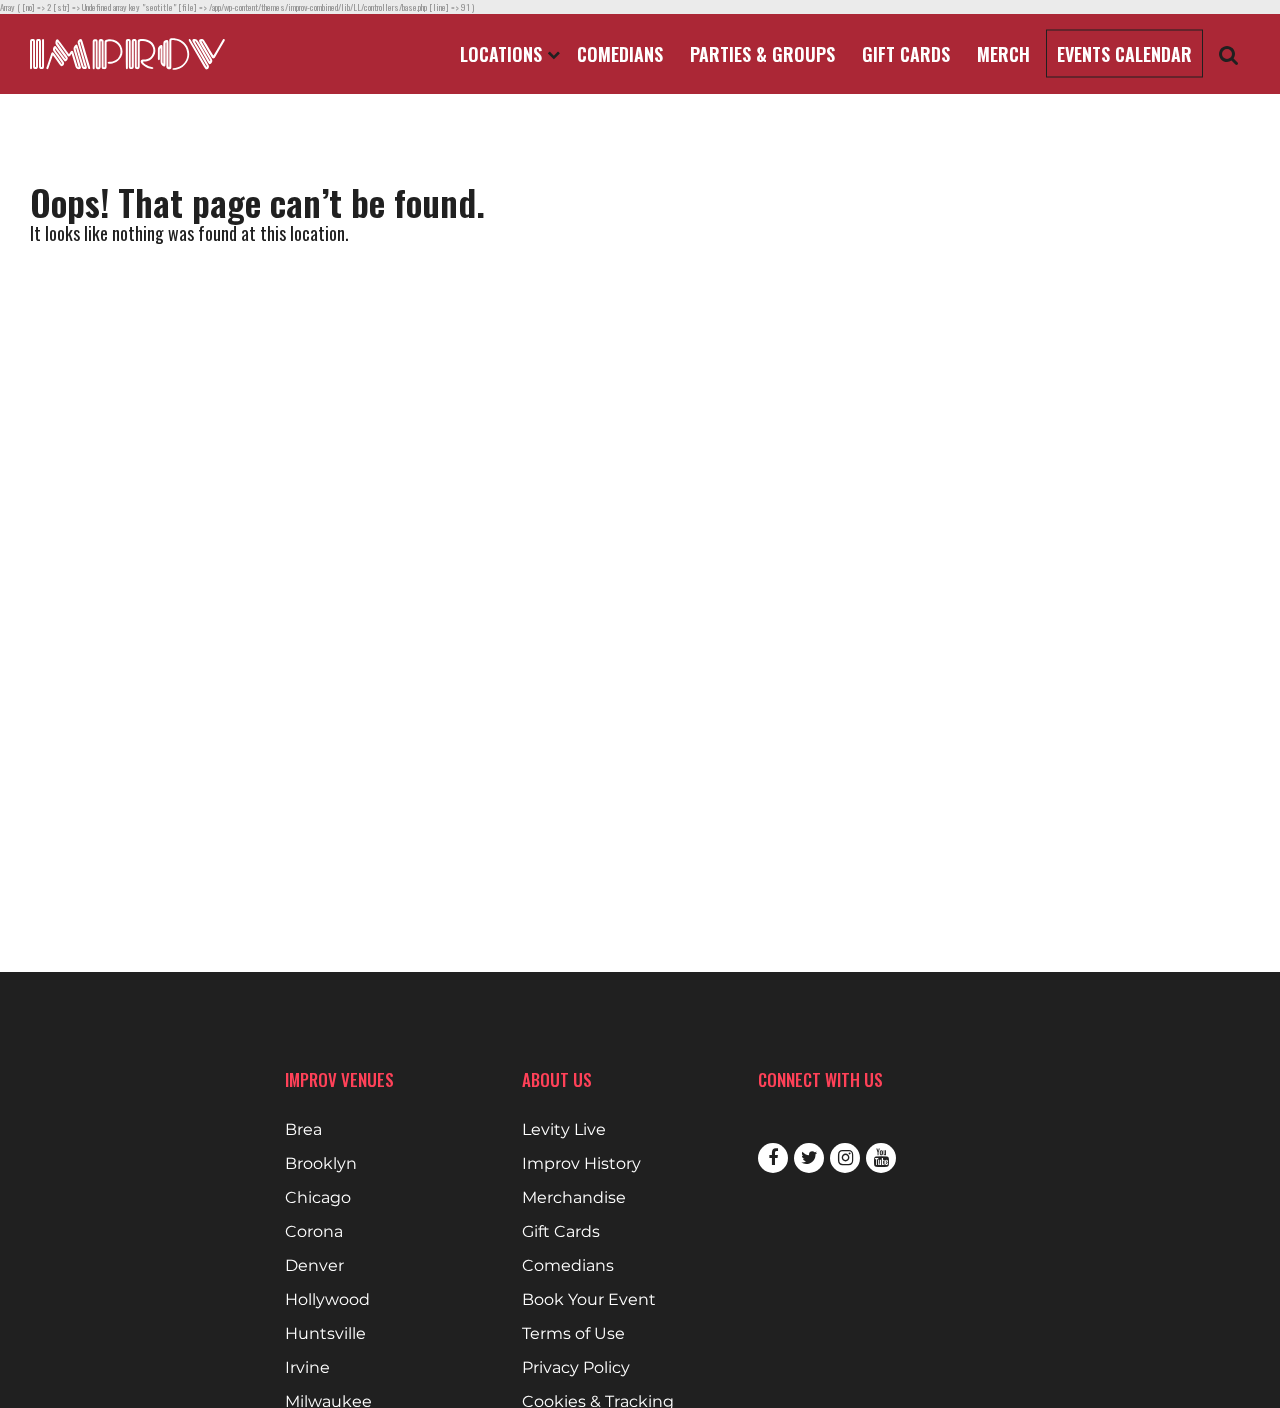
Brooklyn (321, 1164)
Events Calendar (1124, 54)
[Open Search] (1229, 54)
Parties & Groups (762, 54)
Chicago (318, 1198)
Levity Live (564, 1130)
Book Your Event (589, 1300)
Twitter (809, 1158)
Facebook (773, 1158)
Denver (314, 1266)
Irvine (307, 1368)
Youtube (881, 1158)
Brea (303, 1130)
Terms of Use (573, 1334)
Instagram (845, 1158)
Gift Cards (906, 54)
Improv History (581, 1164)
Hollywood (327, 1300)
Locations (503, 54)
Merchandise (574, 1198)
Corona (314, 1232)
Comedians (620, 54)
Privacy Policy (576, 1368)
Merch (1003, 54)
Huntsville (325, 1334)
